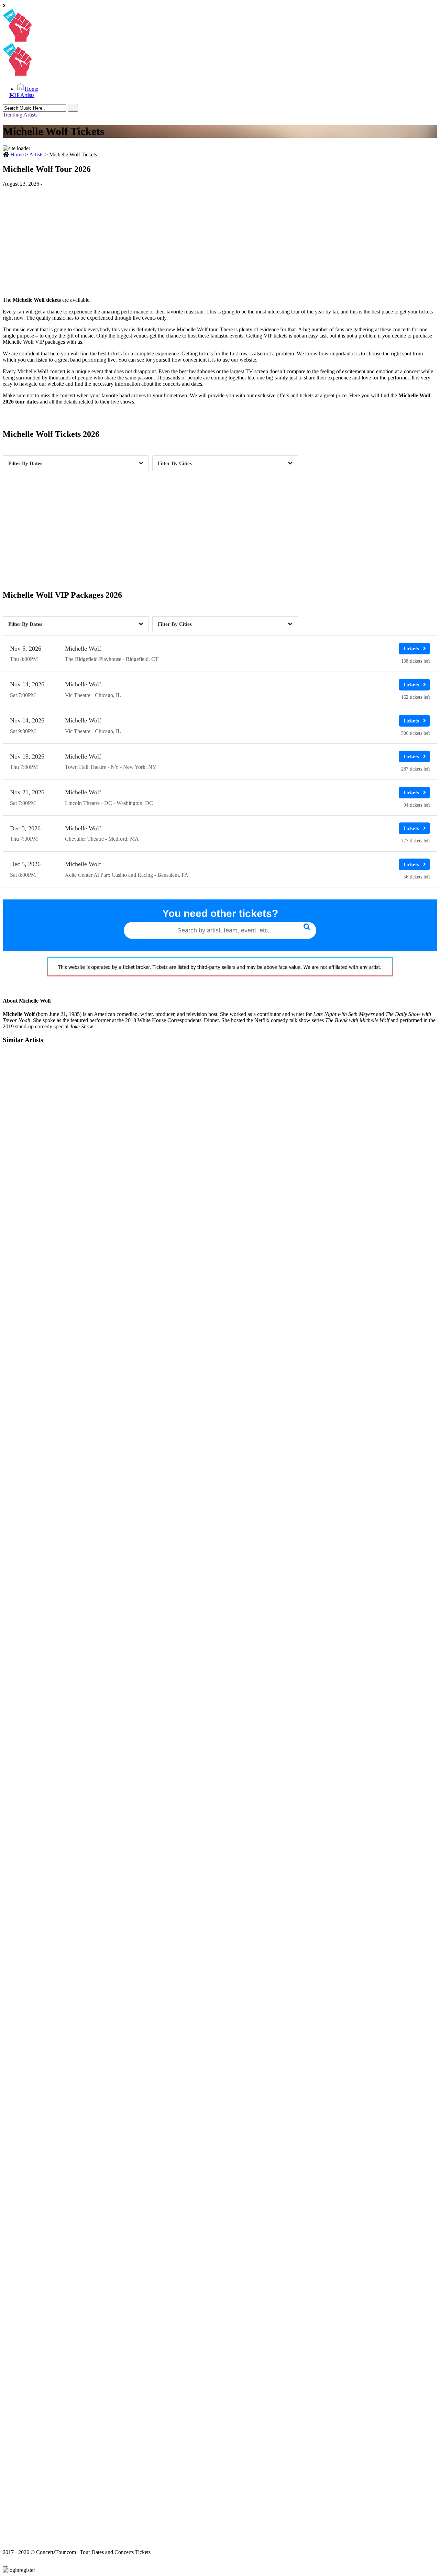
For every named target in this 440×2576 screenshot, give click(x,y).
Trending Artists (20, 115)
